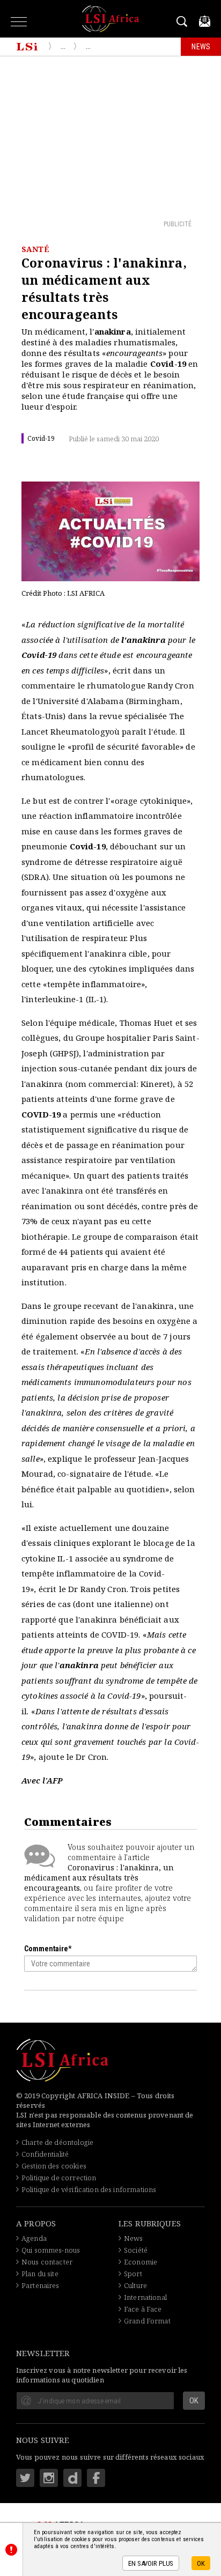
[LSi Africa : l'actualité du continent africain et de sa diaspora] (111, 19)
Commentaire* (48, 1949)
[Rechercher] (184, 21)
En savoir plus (151, 2563)
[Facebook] (96, 2478)
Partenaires (40, 2285)
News (134, 2238)
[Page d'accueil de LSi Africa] (27, 47)
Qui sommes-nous (51, 2250)
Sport (133, 2274)
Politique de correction (59, 2178)
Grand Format (147, 2321)
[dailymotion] (72, 2478)
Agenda (34, 2238)
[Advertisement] (110, 137)
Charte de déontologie (57, 2142)
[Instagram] (49, 2478)
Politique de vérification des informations (89, 2189)
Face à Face (143, 2309)
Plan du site (40, 2274)
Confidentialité (45, 2154)
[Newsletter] (205, 21)
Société (136, 2250)
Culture (135, 2285)
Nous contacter (47, 2262)
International (145, 2297)
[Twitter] (25, 2478)
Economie (141, 2262)
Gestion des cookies (54, 2166)
